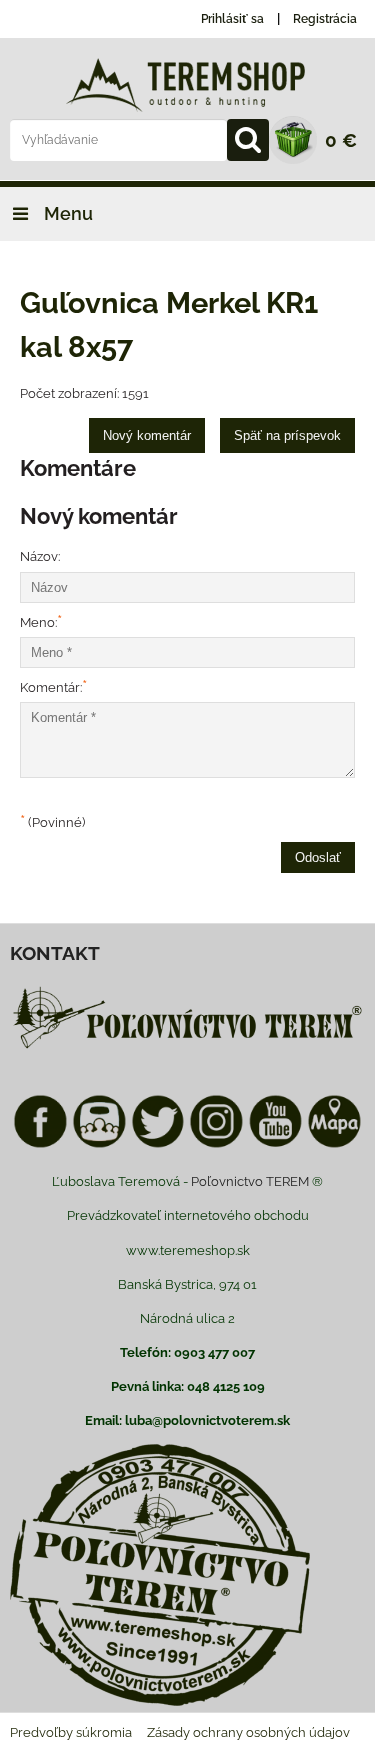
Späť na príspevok (287, 435)
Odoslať (318, 857)
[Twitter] (158, 1144)
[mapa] (334, 1144)
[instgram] (216, 1144)
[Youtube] (275, 1144)
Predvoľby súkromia (71, 1732)
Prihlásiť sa (232, 19)
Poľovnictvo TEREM (250, 1181)
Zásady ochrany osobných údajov (248, 1732)
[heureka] (99, 1144)
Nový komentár (147, 435)
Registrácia (325, 19)
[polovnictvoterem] (187, 1047)
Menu (66, 213)
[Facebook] (40, 1144)
